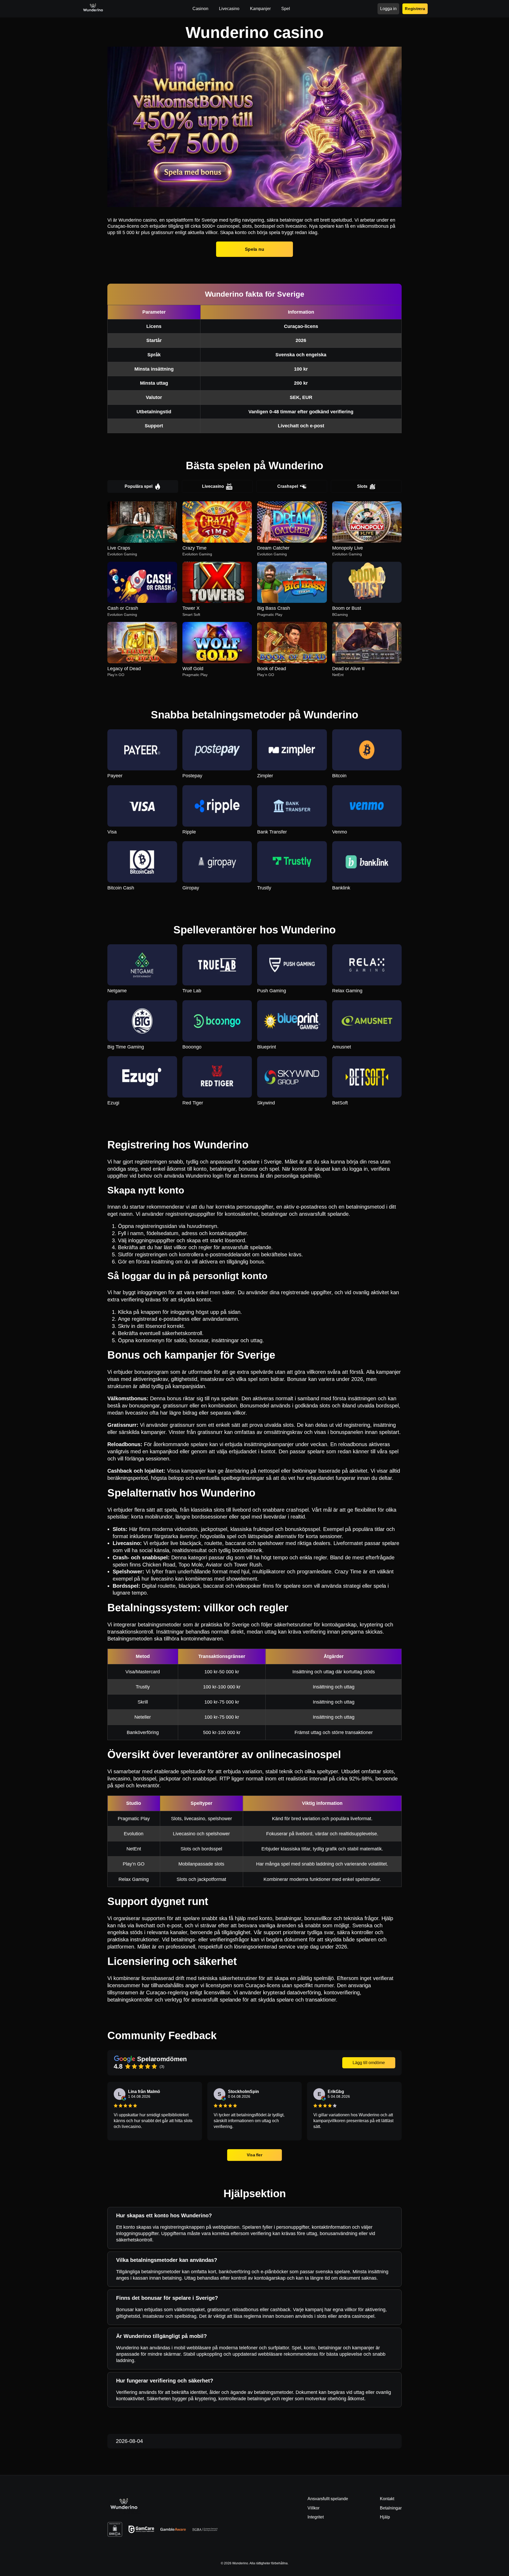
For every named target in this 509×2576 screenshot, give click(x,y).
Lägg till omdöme (369, 2063)
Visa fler (255, 2155)
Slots (362, 486)
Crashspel (288, 486)
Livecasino (213, 486)
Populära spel (139, 486)
